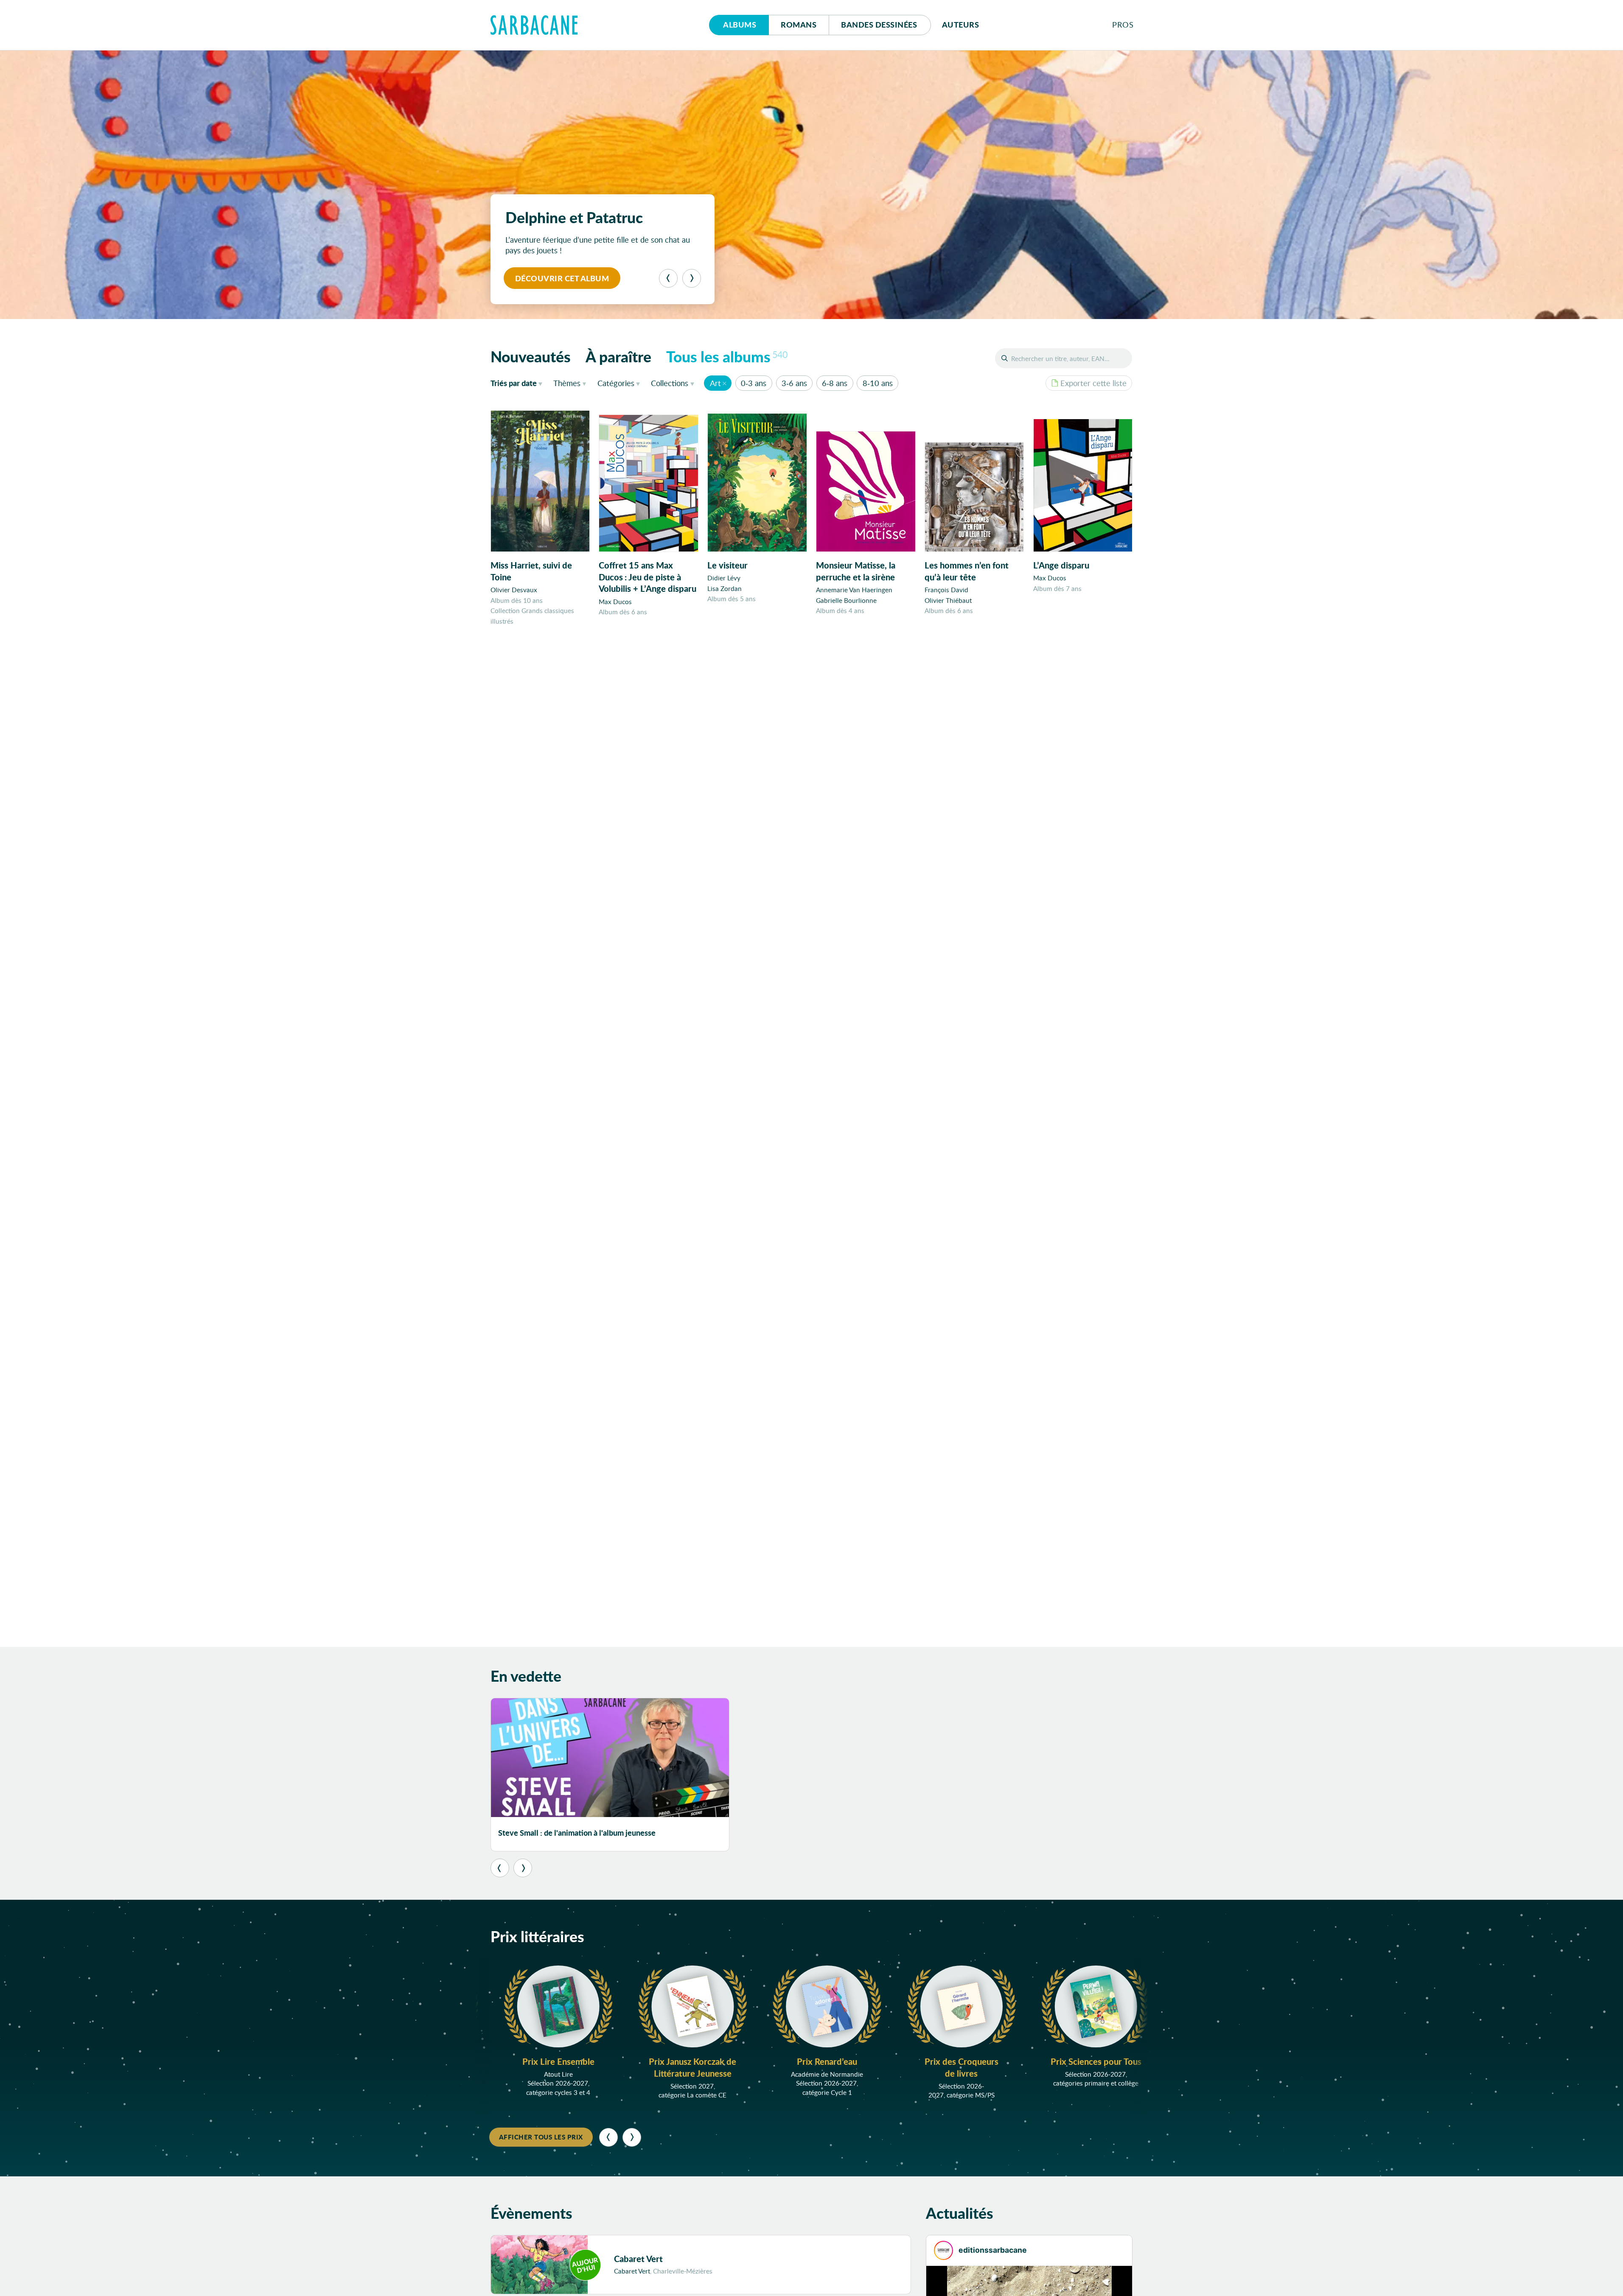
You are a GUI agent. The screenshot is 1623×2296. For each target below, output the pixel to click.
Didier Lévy (724, 578)
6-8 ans (835, 383)
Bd (879, 25)
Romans (799, 25)
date (518, 383)
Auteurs (961, 25)
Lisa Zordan (725, 588)
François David (946, 590)
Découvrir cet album (562, 278)
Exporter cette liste (1093, 383)
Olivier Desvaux (514, 590)
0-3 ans (754, 383)
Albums (740, 25)
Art (715, 383)
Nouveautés (531, 356)
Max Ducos (615, 602)
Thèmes (567, 383)
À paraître (618, 356)
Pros (1123, 25)
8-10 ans (878, 383)
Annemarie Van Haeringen (854, 590)
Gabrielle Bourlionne (846, 600)
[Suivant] (692, 278)
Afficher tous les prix (541, 2137)
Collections (670, 383)
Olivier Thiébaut (948, 600)
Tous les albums (727, 356)
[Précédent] (668, 278)
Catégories (616, 383)
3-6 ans (794, 383)
